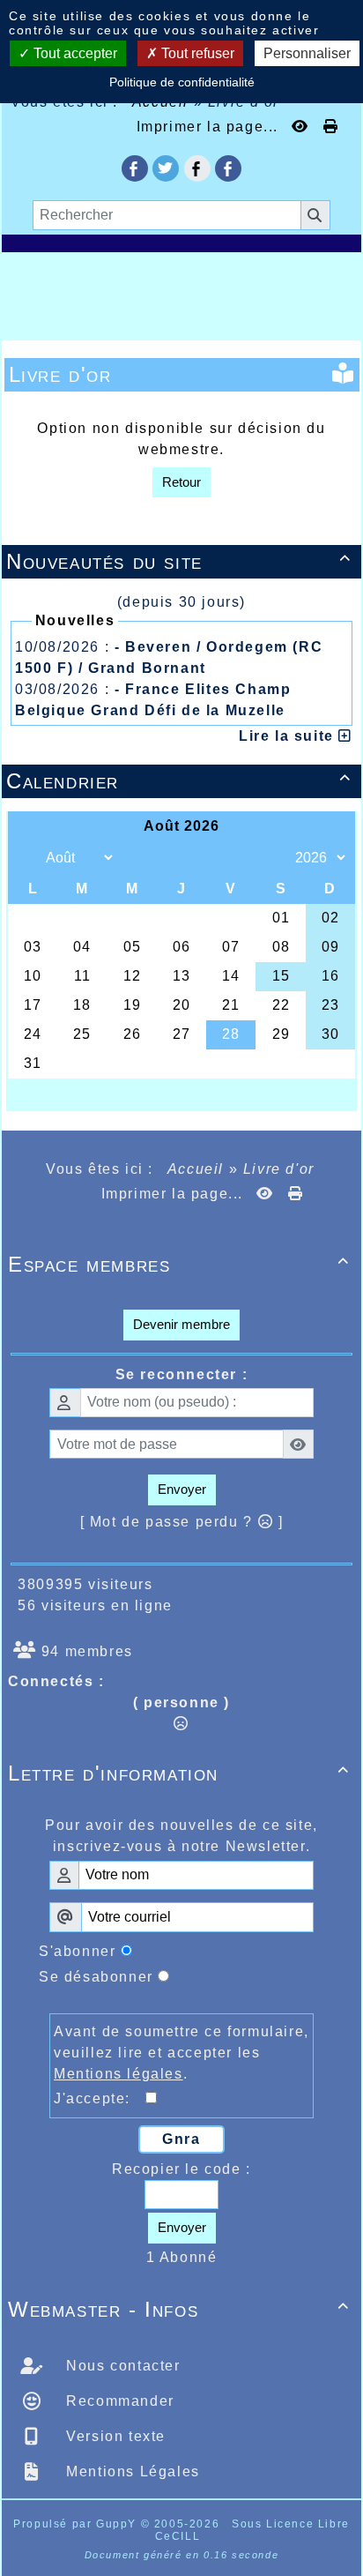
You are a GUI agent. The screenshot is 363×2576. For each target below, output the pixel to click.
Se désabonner (96, 1977)
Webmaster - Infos (179, 2309)
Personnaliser (307, 53)
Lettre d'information (179, 1773)
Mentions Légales (131, 2471)
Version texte (114, 2436)
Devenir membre (181, 1324)
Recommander (118, 2401)
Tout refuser (196, 53)
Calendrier (179, 781)
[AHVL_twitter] (166, 168)
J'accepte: (100, 2098)
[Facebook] (197, 168)
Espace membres (179, 1264)
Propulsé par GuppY (77, 2524)
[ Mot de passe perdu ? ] (182, 1522)
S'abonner (77, 1951)
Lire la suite (289, 736)
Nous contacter (121, 2366)
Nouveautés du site (179, 561)
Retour (181, 482)
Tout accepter (74, 53)
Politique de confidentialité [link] (182, 82)
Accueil (196, 1169)
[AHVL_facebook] (135, 168)
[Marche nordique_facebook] (228, 168)
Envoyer (182, 1489)
